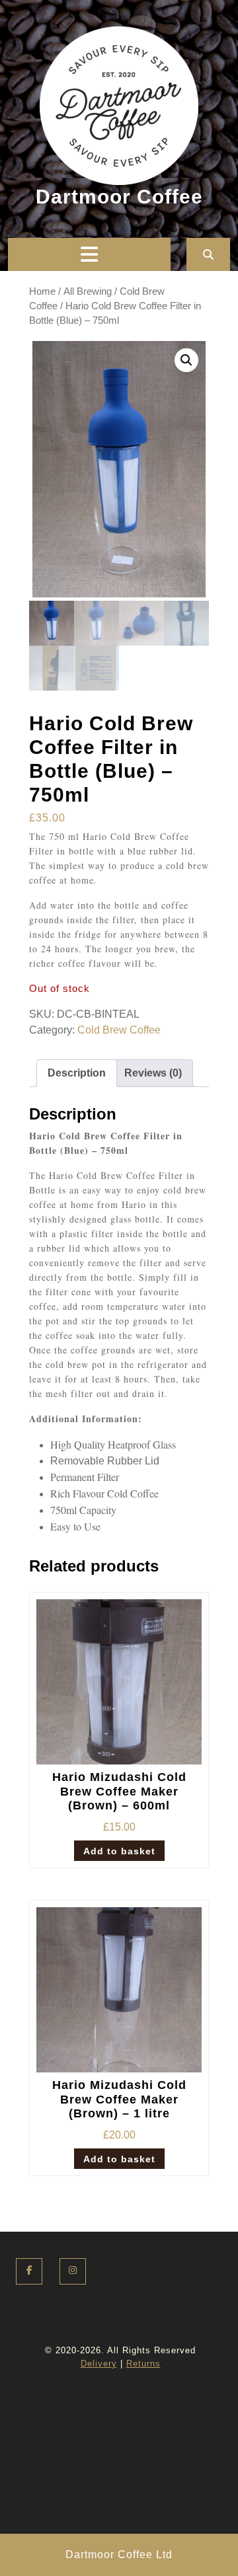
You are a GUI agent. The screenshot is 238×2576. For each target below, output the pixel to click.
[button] (186, 360)
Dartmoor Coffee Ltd (119, 2555)
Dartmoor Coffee (119, 197)
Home (42, 291)
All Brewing (88, 291)
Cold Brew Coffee (119, 1030)
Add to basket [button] (119, 1851)
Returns (143, 2364)
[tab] (89, 254)
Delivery (99, 2364)
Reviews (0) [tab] (153, 1073)
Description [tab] (77, 1073)
